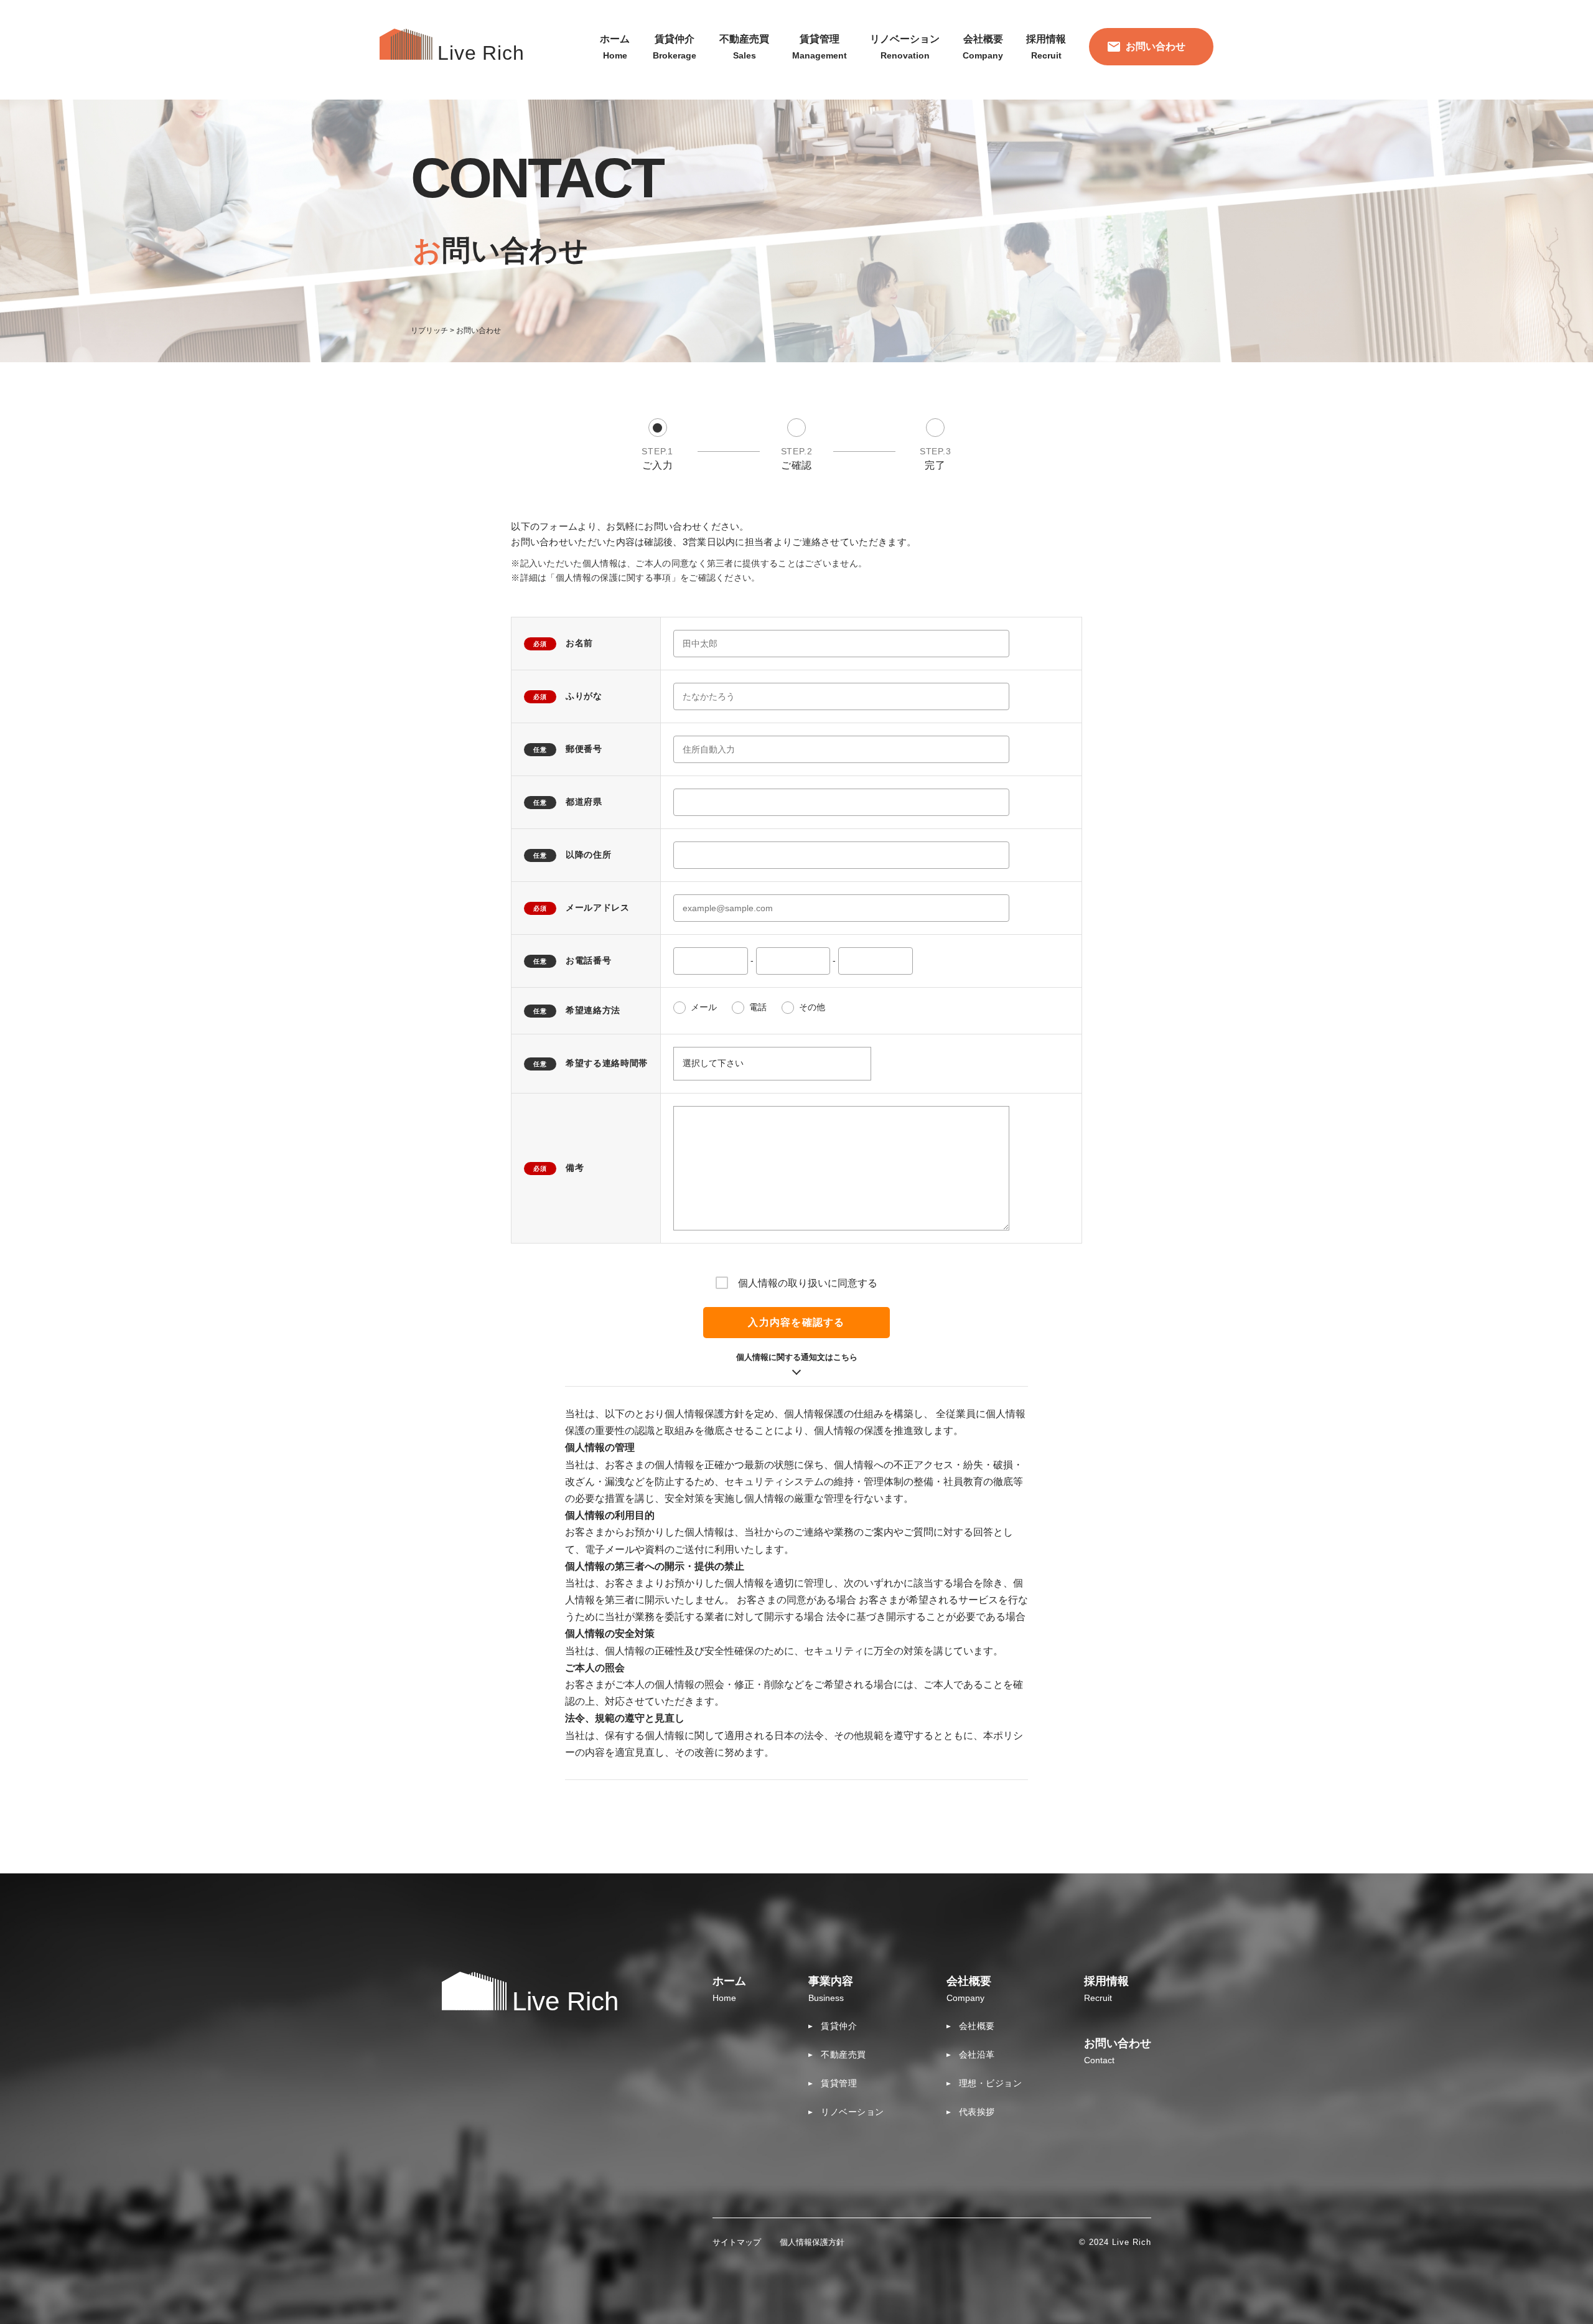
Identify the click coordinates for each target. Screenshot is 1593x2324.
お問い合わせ (1156, 46)
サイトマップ (737, 2242)
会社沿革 (977, 2055)
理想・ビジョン (991, 2083)
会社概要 (977, 2026)
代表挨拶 (977, 2112)
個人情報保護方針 (812, 2242)
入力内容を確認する (796, 1322)
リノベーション (853, 2112)
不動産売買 (843, 2055)
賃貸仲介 (839, 2026)
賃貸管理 (839, 2083)
